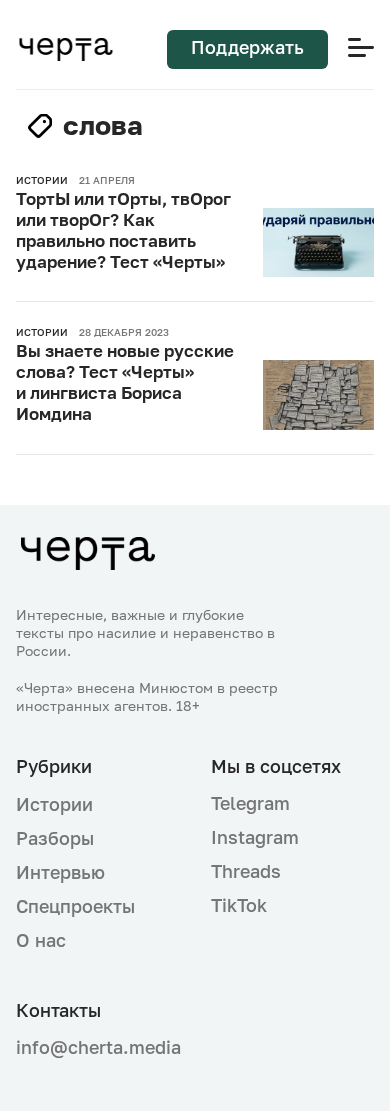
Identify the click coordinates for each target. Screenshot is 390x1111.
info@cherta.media (97, 1047)
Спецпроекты (75, 906)
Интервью (60, 872)
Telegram (250, 803)
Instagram (255, 837)
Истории (54, 804)
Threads (246, 871)
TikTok (239, 905)
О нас (41, 940)
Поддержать (247, 47)
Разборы (55, 838)
